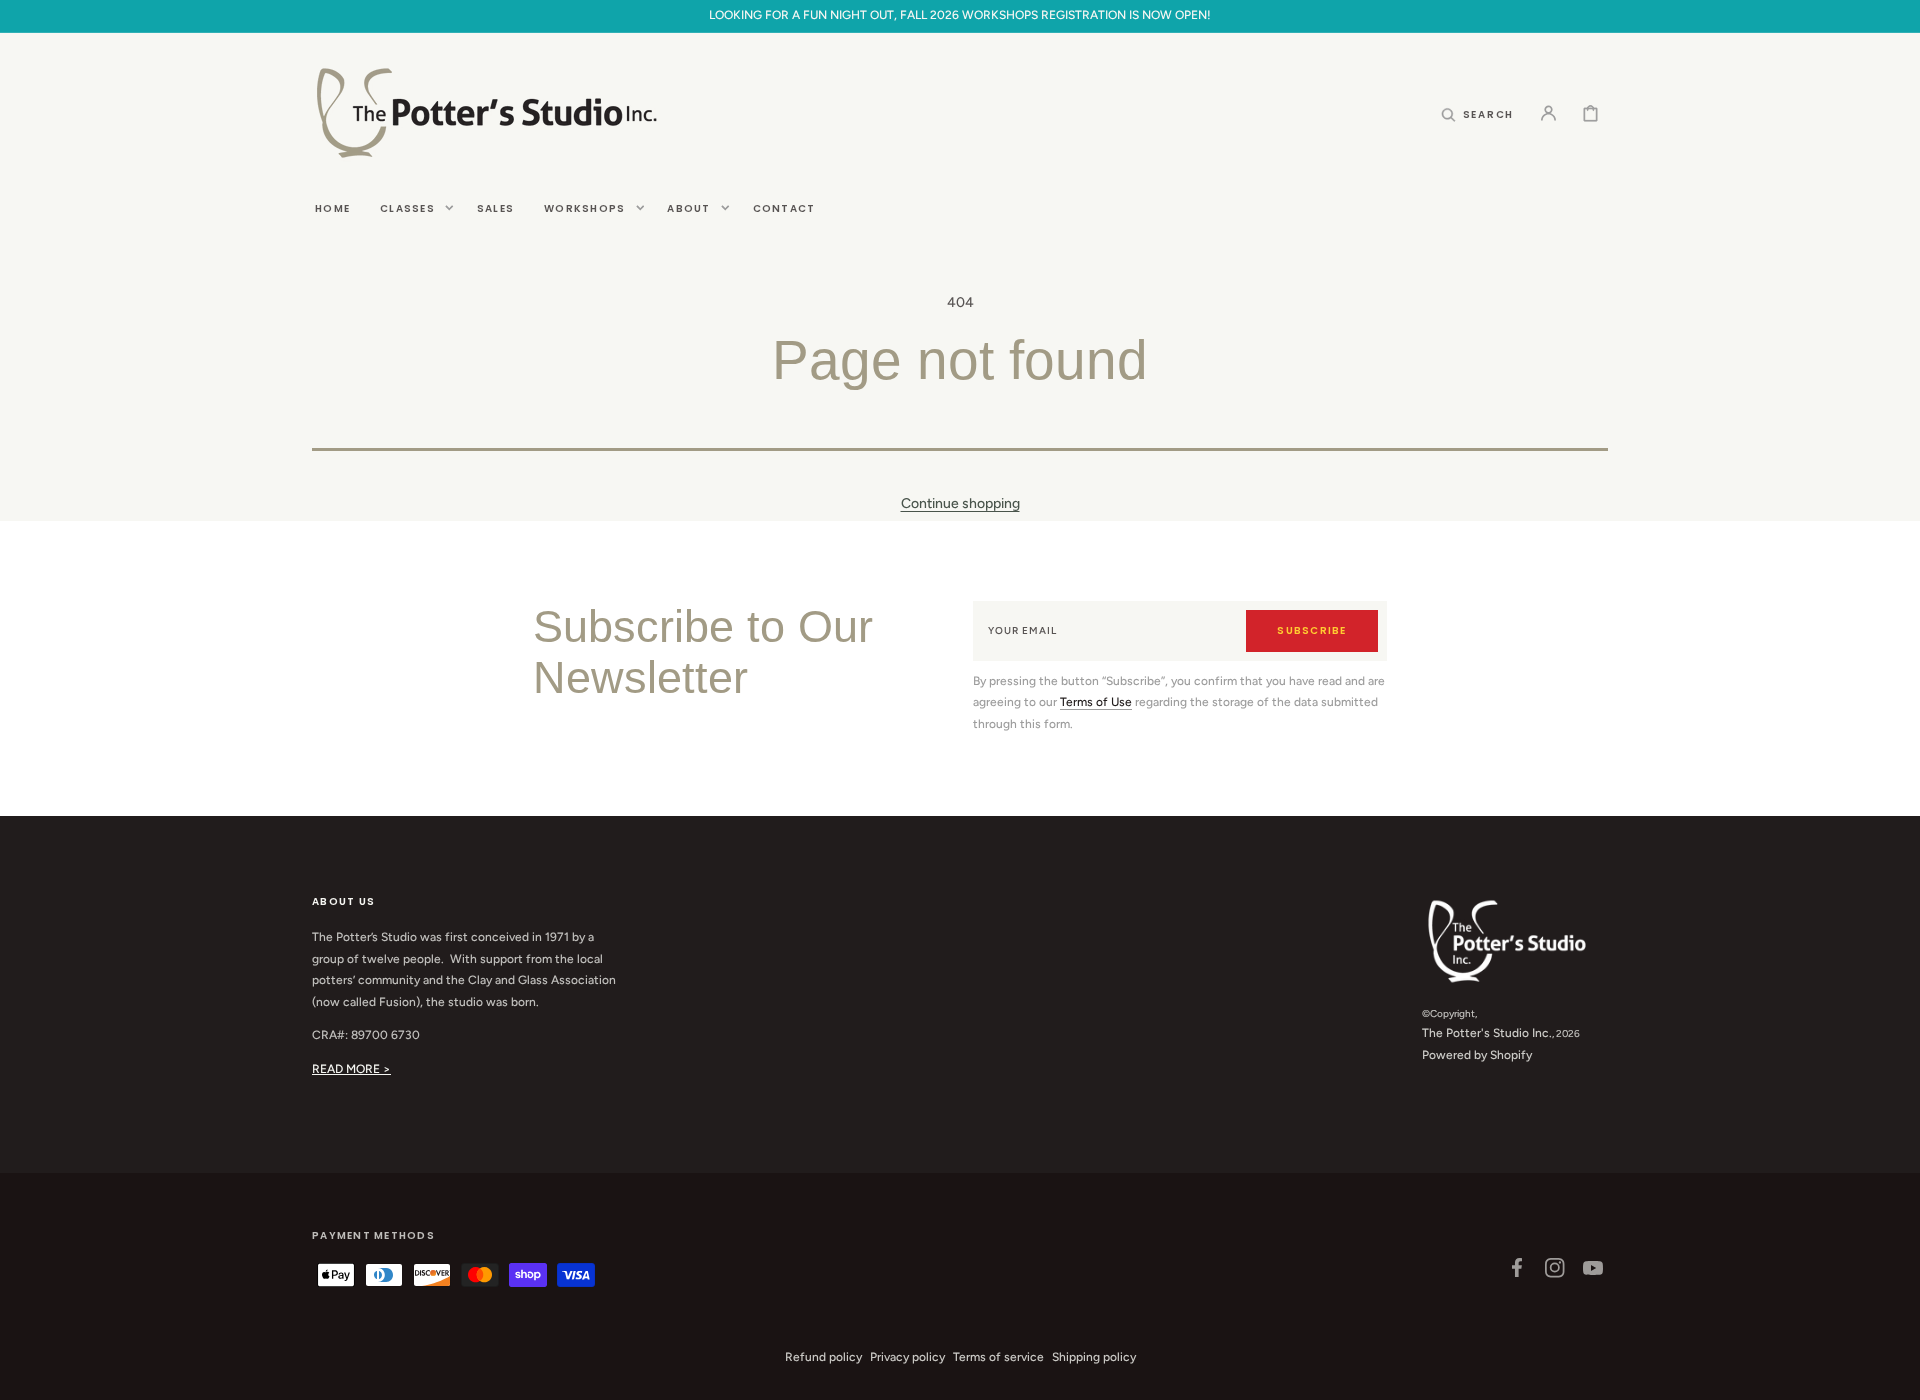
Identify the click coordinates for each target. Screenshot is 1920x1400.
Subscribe (1311, 630)
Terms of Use (1096, 702)
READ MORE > (351, 1069)
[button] (1478, 113)
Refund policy (823, 1357)
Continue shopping (960, 503)
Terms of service (998, 1357)
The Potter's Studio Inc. (1487, 1033)
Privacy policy (907, 1357)
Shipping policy (1094, 1357)
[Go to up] (1894, 1374)
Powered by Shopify (1477, 1055)
